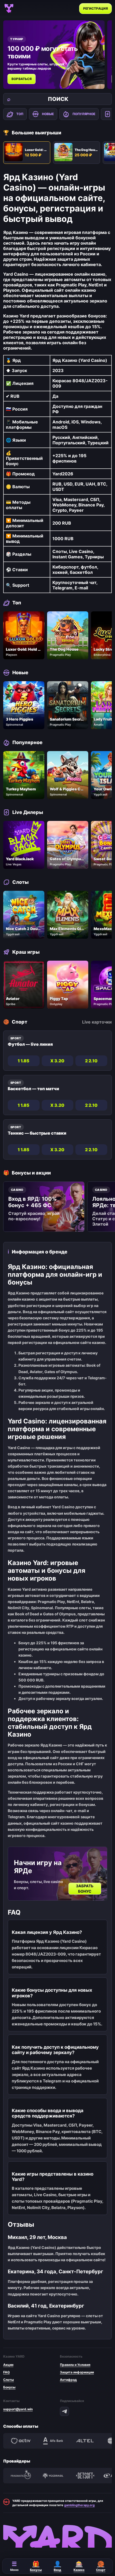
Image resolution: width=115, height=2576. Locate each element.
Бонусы (9, 2387)
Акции (8, 2365)
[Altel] (85, 2441)
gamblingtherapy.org (79, 2505)
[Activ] (21, 2441)
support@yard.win (18, 2409)
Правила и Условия (75, 2365)
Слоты (9, 2380)
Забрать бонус (85, 1889)
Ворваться (22, 79)
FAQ (6, 2372)
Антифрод (68, 2380)
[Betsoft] (85, 2476)
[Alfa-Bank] (53, 2441)
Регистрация (95, 8)
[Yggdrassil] (53, 2476)
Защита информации (77, 2372)
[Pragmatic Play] (21, 2476)
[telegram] (64, 2411)
